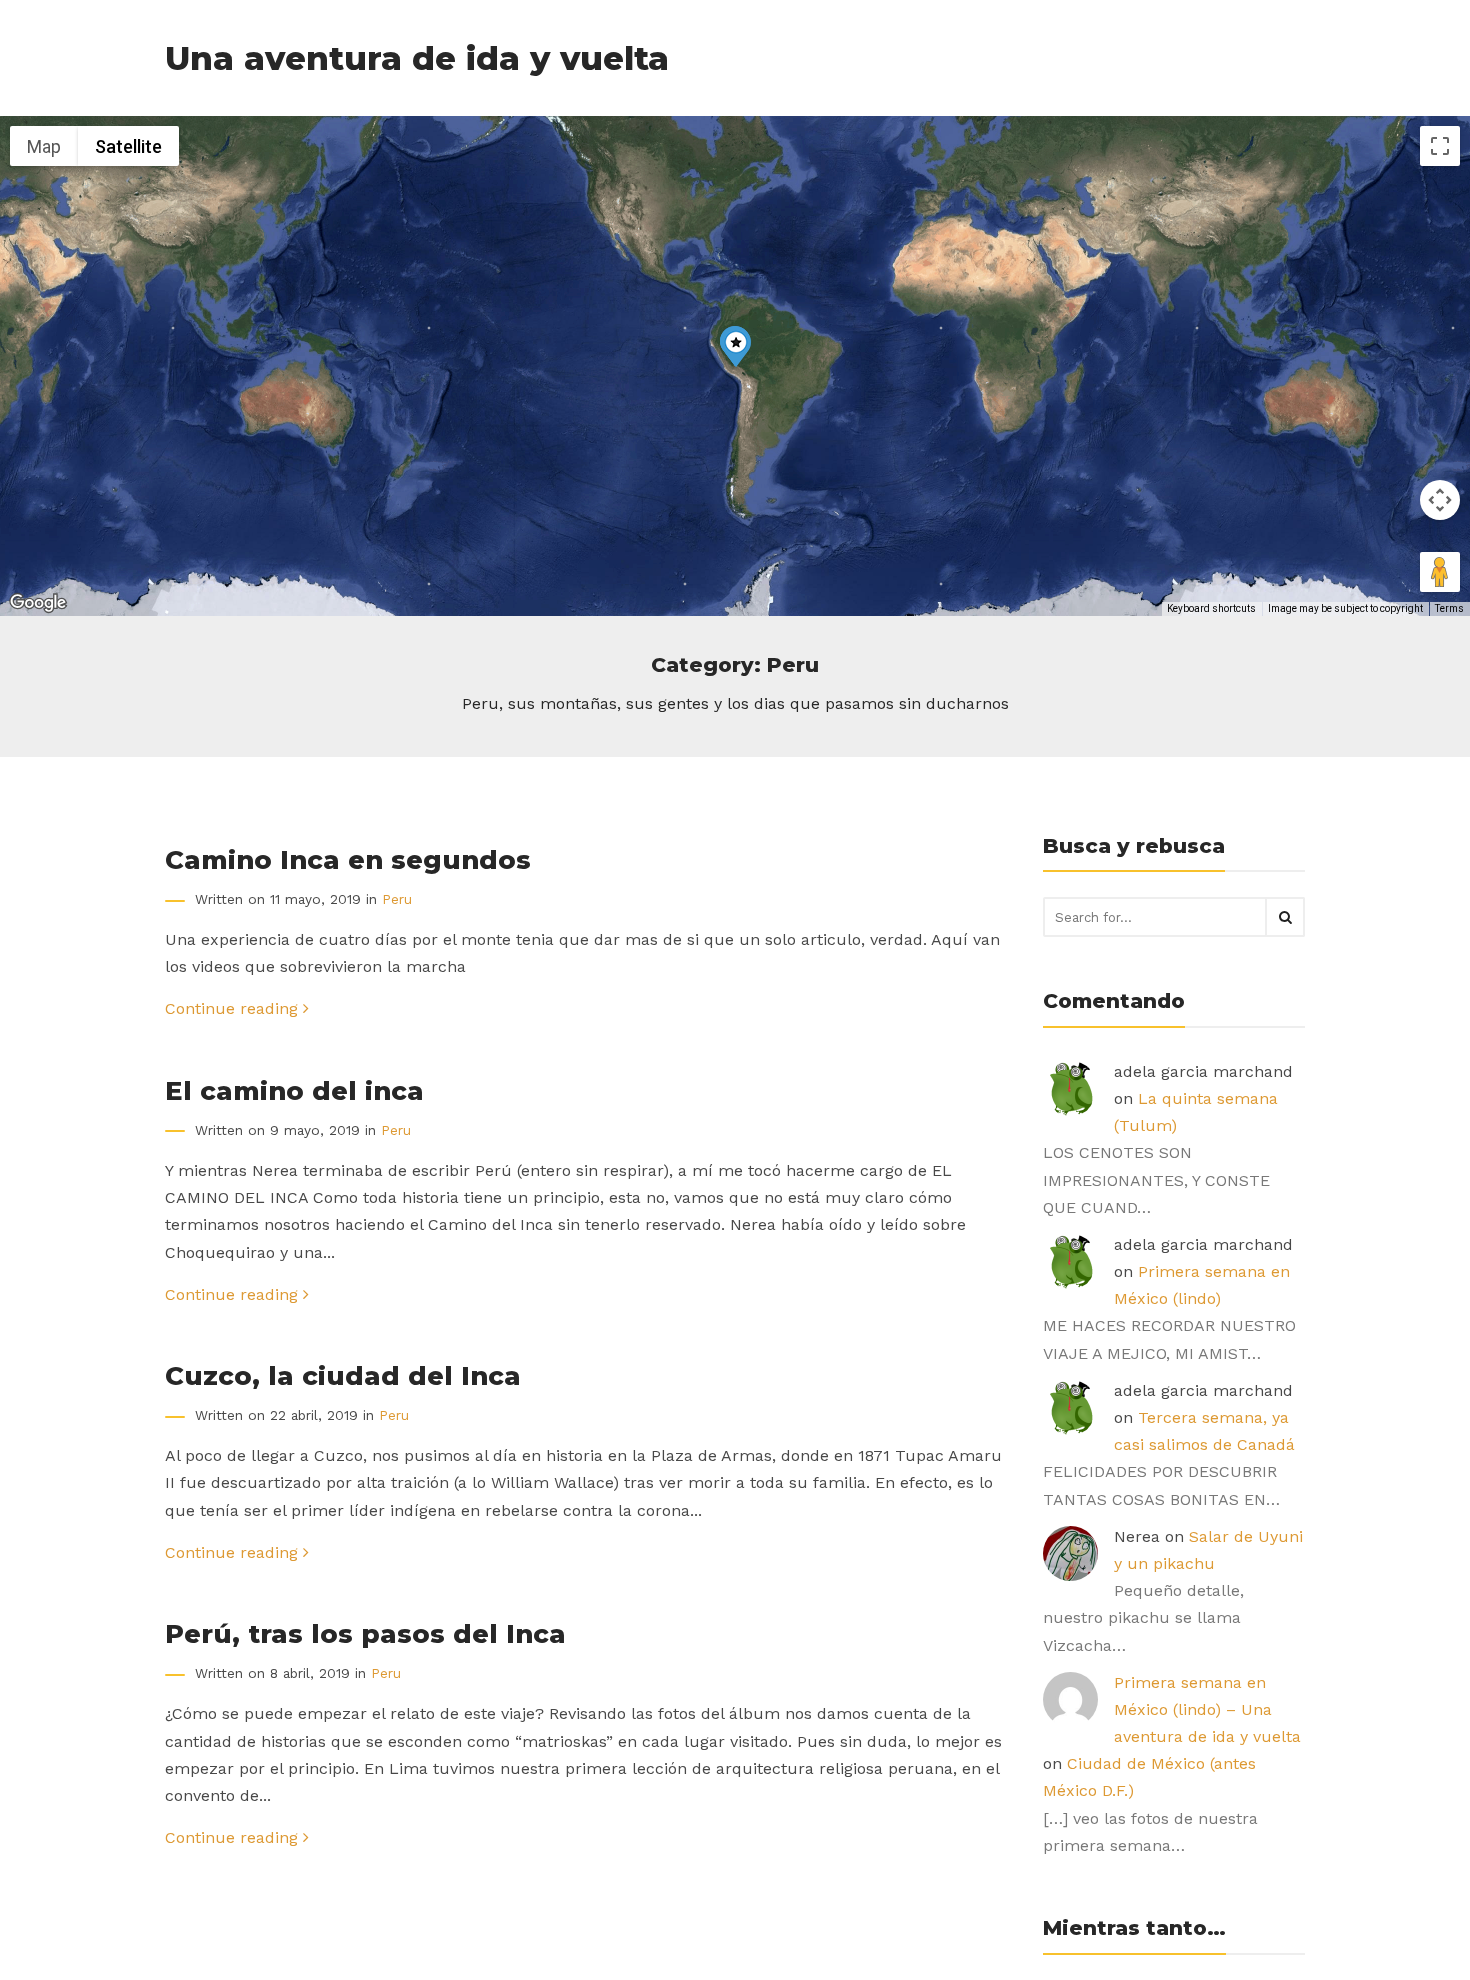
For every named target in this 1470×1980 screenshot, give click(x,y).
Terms (1449, 608)
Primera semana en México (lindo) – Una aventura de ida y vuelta (1207, 1709)
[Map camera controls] (1440, 500)
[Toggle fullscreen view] (1440, 146)
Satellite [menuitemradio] (128, 146)
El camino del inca (294, 1090)
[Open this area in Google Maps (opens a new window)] (38, 603)
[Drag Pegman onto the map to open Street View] (1440, 572)
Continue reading (234, 1008)
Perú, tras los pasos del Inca (365, 1633)
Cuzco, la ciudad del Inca (343, 1375)
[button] (736, 347)
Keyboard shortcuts (1211, 608)
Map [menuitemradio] (44, 146)
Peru (397, 899)
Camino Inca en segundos (348, 859)
